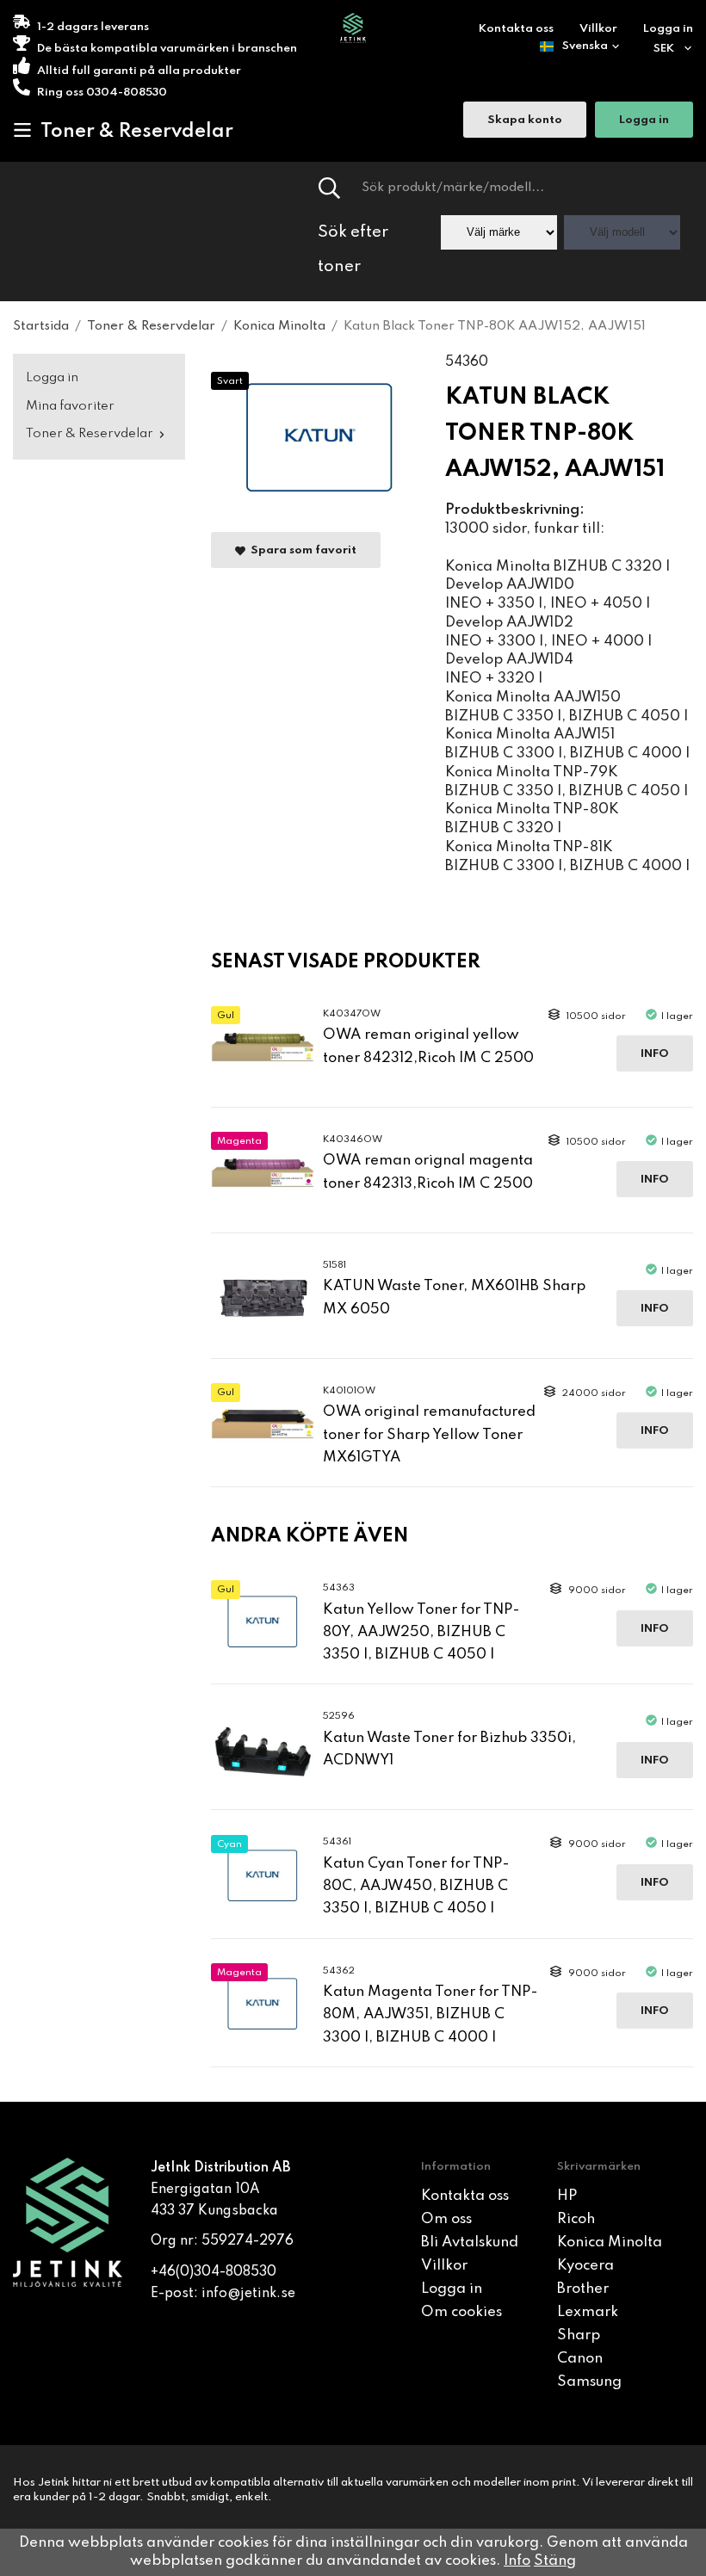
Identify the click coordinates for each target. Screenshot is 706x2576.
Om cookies (461, 2312)
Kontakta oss (516, 29)
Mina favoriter (70, 406)
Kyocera (585, 2266)
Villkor (598, 29)
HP (567, 2196)
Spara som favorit (301, 550)
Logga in (668, 29)
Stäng (555, 2561)
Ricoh (576, 2219)
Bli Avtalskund (470, 2242)
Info (655, 1054)
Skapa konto (525, 120)
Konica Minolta (610, 2242)
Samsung (589, 2382)
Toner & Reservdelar (137, 132)
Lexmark (588, 2312)
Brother (583, 2289)
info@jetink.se (248, 2294)
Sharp (579, 2335)
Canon (580, 2359)
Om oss (446, 2219)
